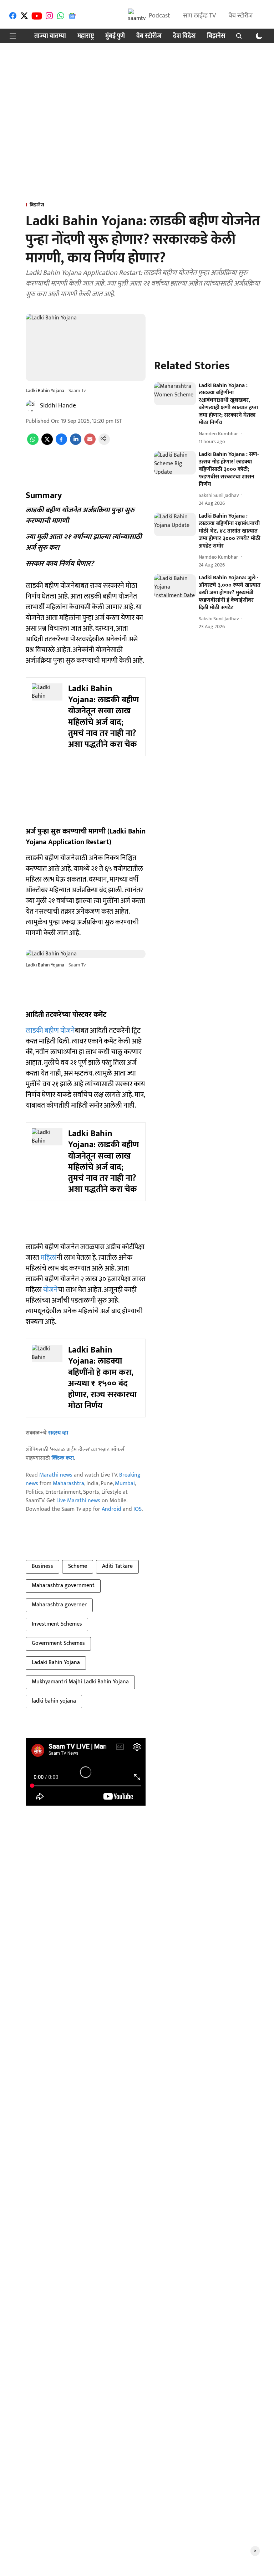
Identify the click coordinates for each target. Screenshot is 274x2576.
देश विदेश (184, 36)
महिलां (49, 1258)
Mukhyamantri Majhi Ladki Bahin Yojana (80, 1682)
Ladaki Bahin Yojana (56, 1662)
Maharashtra (68, 1484)
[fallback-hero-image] (175, 394)
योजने (50, 1290)
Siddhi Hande (58, 406)
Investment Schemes (57, 1624)
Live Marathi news (78, 1501)
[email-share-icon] (90, 443)
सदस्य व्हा (58, 1433)
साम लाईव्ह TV (199, 16)
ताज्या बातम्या (50, 36)
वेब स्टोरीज (241, 16)
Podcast (159, 16)
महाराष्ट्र (86, 36)
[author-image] (31, 406)
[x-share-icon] (47, 443)
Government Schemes (58, 1643)
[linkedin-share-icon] (76, 443)
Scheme (78, 1566)
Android (111, 1509)
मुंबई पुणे (115, 36)
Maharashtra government (63, 1585)
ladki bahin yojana (54, 1701)
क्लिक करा (63, 1458)
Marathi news (56, 1475)
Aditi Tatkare (117, 1566)
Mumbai (125, 1484)
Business (42, 1566)
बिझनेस (216, 36)
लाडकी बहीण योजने (50, 1031)
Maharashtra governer (59, 1605)
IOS (138, 1509)
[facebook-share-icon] (61, 443)
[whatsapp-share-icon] (33, 443)
